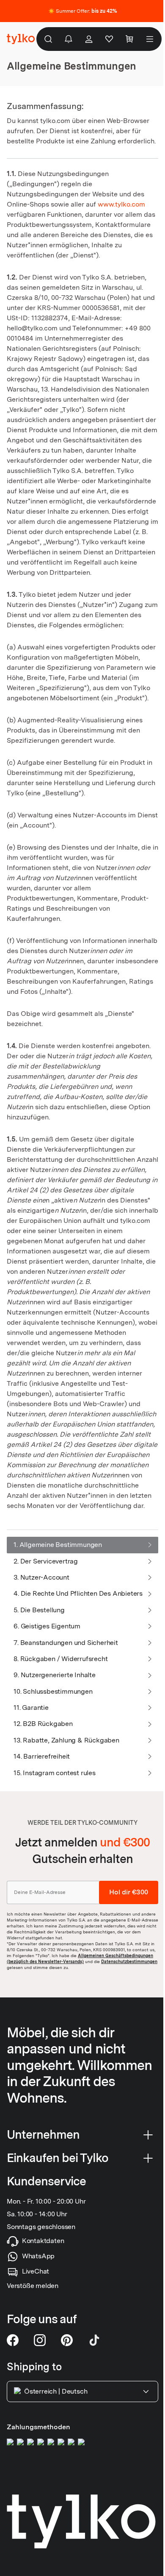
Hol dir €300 (129, 1892)
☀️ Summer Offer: (83, 11)
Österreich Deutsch (56, 2391)
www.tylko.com (121, 204)
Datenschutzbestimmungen (129, 1961)
